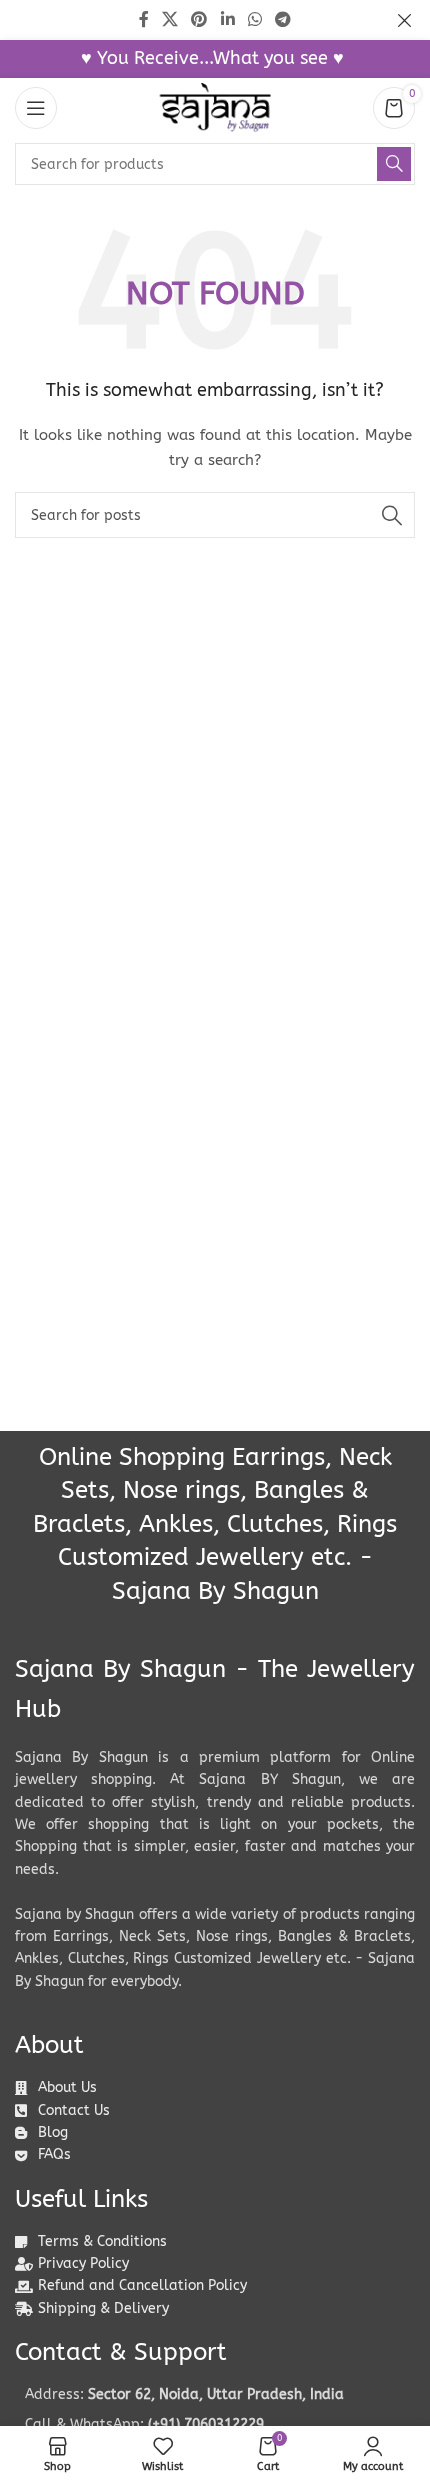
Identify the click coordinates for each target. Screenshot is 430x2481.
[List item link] (215, 2425)
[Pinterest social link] (199, 19)
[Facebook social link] (143, 19)
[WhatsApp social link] (254, 19)
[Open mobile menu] (36, 108)
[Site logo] (215, 107)
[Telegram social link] (283, 19)
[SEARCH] (394, 164)
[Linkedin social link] (227, 19)
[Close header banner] (405, 20)
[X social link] (169, 19)
